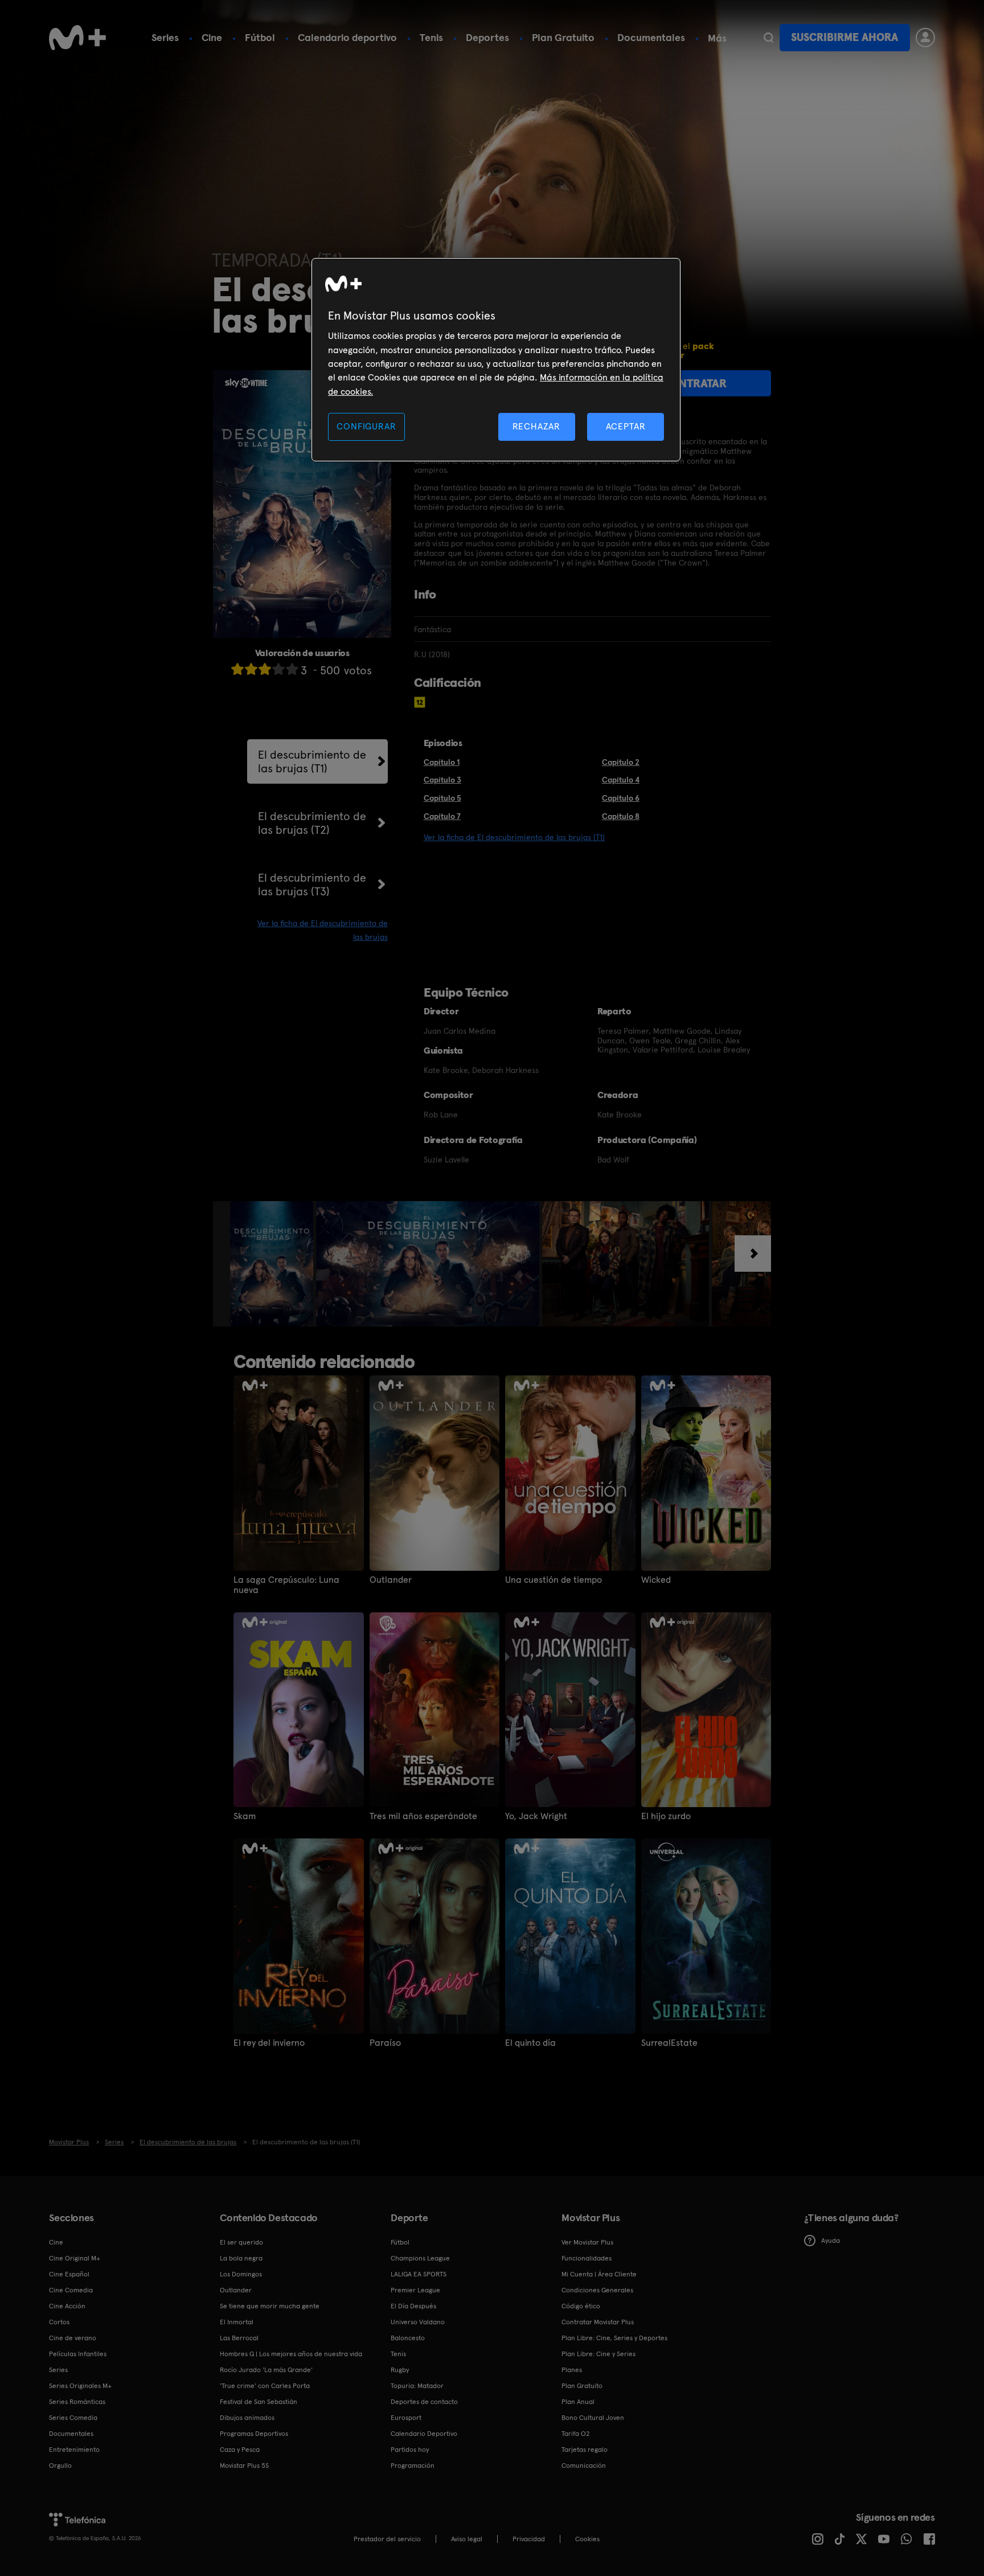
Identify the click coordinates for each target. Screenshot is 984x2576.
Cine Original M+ (75, 2258)
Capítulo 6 (621, 798)
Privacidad (529, 2539)
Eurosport (406, 2418)
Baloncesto (408, 2338)
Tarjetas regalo (585, 2450)
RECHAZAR (536, 426)
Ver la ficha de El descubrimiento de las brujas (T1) (514, 837)
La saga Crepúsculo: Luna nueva (286, 1585)
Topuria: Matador (417, 2386)
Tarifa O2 (576, 2434)
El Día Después (413, 2306)
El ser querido (241, 2242)
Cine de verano (73, 2338)
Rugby (400, 2370)
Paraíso (385, 2043)
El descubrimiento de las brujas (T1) (312, 761)
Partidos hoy (410, 2450)
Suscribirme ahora (844, 37)
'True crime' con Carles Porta (265, 2386)
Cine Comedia (71, 2290)
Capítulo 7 (442, 816)
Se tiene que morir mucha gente (270, 2306)
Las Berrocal (239, 2338)
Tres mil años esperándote (423, 1816)
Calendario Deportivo (424, 2434)
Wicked (656, 1580)
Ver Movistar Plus (587, 2242)
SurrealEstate (669, 2043)
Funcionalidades (587, 2258)
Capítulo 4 (621, 780)
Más (717, 38)
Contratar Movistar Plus (598, 2322)
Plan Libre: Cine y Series (598, 2354)
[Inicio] (77, 38)
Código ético (581, 2306)
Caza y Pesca (240, 2450)
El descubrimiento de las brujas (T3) (312, 884)
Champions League (420, 2258)
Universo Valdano (418, 2322)
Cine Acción (67, 2306)
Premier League (415, 2290)
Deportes (487, 37)
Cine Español (69, 2274)
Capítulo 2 (621, 762)
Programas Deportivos (254, 2434)
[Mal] (251, 669)
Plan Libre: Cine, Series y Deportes (614, 2338)
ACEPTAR (626, 426)
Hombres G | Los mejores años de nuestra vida (291, 2354)
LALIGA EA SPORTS (419, 2274)
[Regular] (265, 669)
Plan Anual (578, 2402)
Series (165, 37)
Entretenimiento (74, 2450)
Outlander (391, 1580)
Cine (212, 37)
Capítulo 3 (442, 780)
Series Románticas (77, 2402)
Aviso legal (467, 2539)
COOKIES (587, 2539)
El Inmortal (237, 2322)
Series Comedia (73, 2418)
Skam (245, 1816)
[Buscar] (768, 38)
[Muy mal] (237, 669)
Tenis (431, 37)
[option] (273, 1264)
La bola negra (241, 2258)
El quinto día (530, 2043)
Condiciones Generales (597, 2290)
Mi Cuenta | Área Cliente (599, 2274)
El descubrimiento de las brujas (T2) (312, 823)
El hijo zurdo (666, 1816)
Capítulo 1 (442, 762)
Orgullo (60, 2466)
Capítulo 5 (442, 798)
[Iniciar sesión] (925, 38)
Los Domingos (241, 2274)
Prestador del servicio (387, 2539)
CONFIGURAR (366, 426)
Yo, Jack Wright (536, 1816)
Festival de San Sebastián (259, 2402)
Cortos (59, 2322)
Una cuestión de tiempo (553, 1580)
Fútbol (260, 37)
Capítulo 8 (621, 816)
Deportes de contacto (424, 2402)
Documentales (651, 37)
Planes (572, 2370)
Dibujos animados (247, 2418)
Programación (413, 2466)
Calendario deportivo (347, 37)
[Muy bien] (292, 669)
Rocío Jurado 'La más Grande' (266, 2370)
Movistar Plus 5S (244, 2466)
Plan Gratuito (563, 37)
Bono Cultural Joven (593, 2418)
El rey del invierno (269, 2043)
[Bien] (278, 669)
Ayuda (831, 2241)
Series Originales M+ (80, 2386)
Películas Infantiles (78, 2354)
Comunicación (584, 2466)
